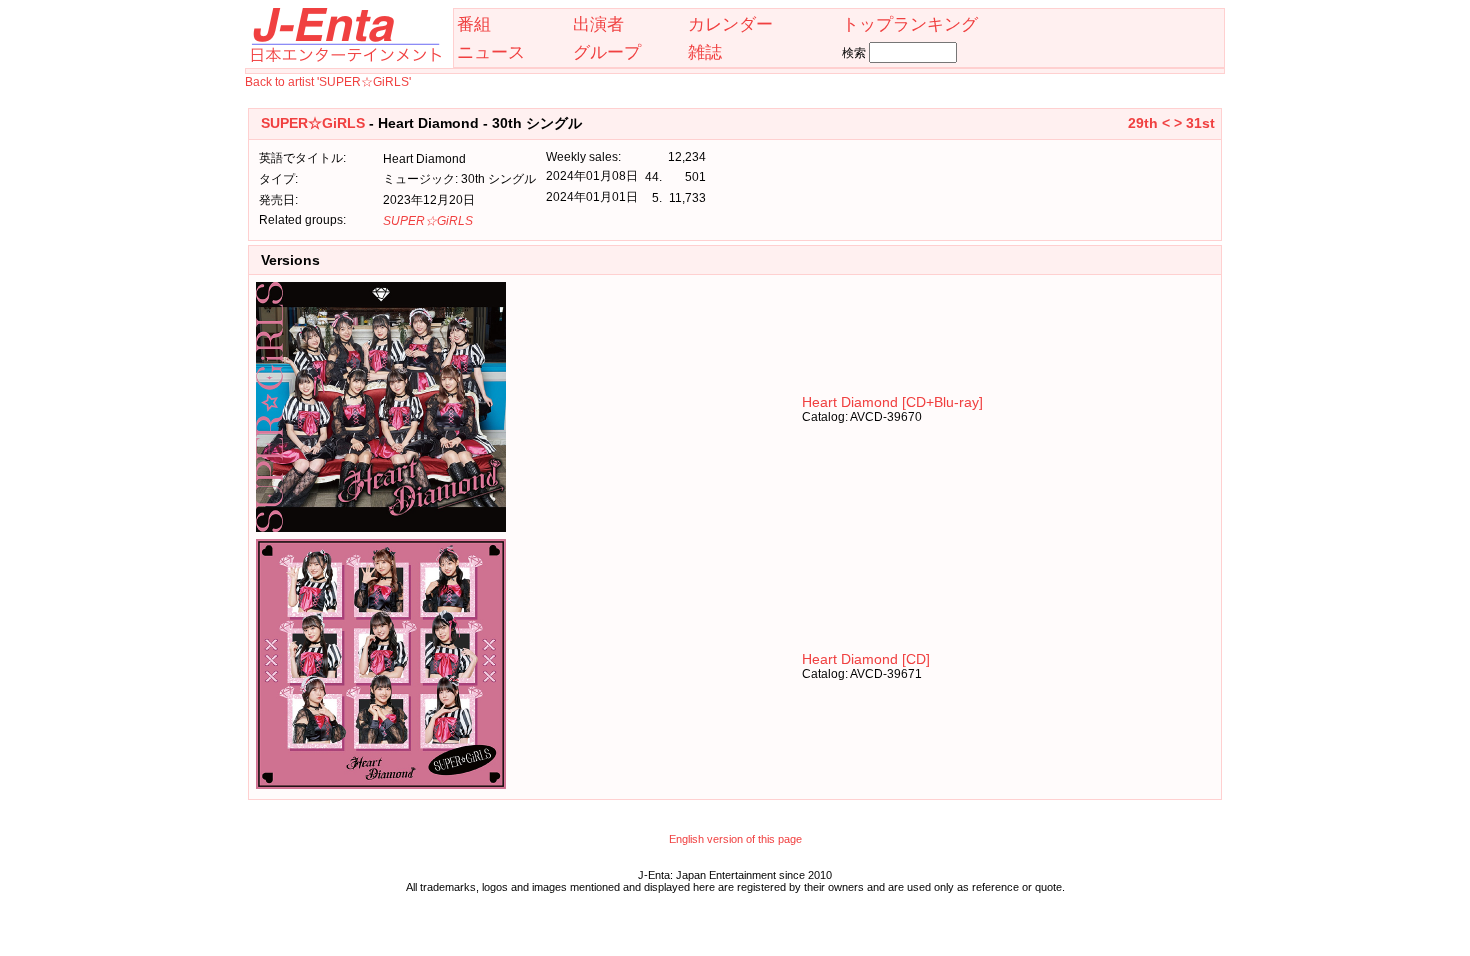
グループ (607, 52)
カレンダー (730, 24)
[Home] (345, 58)
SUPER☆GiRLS (313, 123)
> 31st (1194, 123)
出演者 (598, 24)
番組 (474, 24)
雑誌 (705, 52)
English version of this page (735, 839)
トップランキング (910, 24)
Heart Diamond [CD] (866, 659)
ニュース (491, 52)
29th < (1149, 123)
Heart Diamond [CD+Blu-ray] (892, 402)
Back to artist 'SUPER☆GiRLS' (328, 82)
